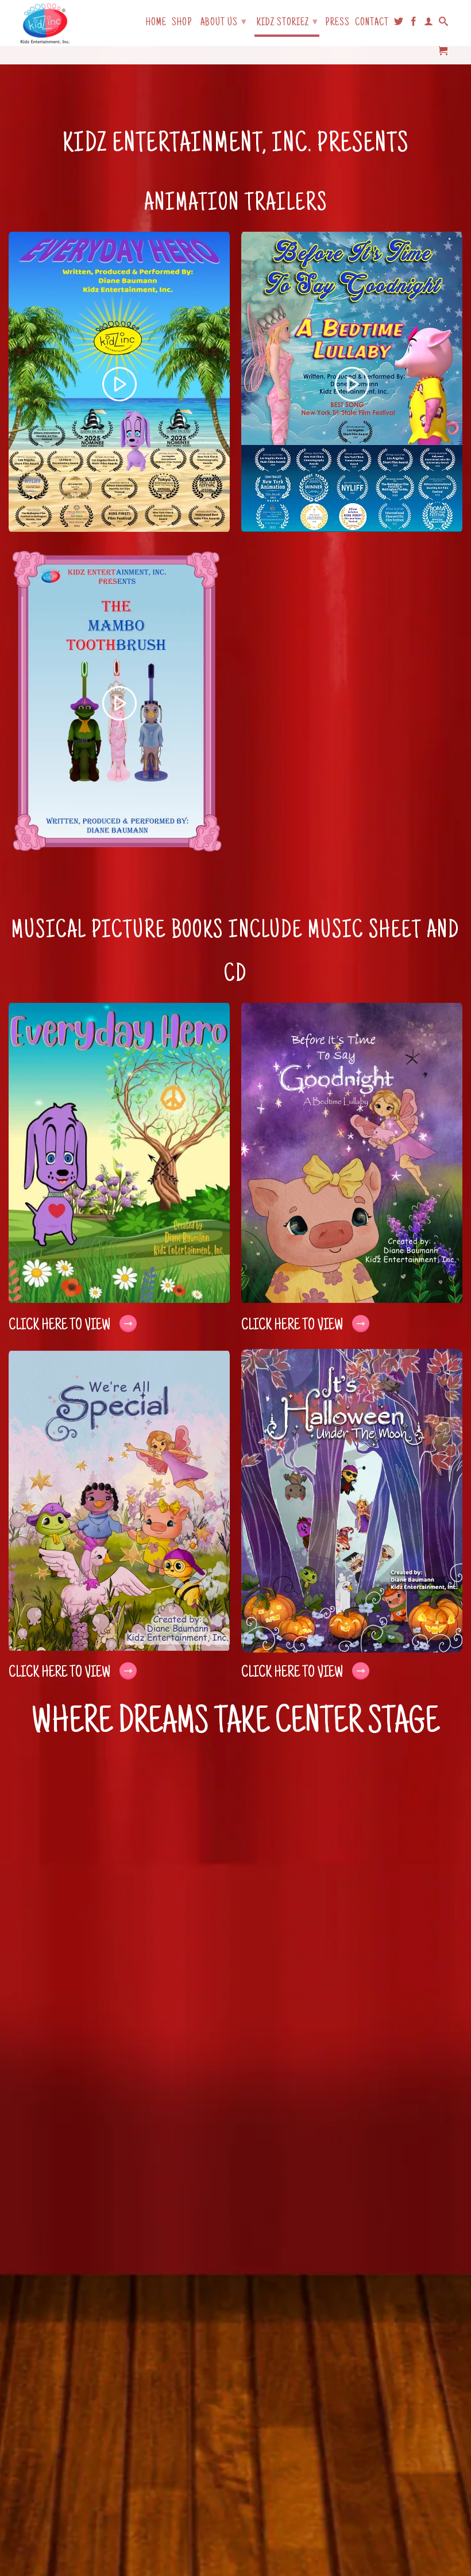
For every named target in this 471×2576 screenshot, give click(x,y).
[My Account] (429, 24)
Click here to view (60, 1326)
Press (337, 23)
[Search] (444, 24)
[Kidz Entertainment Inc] (45, 23)
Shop (182, 23)
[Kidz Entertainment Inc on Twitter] (399, 24)
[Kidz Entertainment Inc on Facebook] (414, 24)
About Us (224, 23)
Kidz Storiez (287, 23)
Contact (372, 23)
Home (156, 23)
